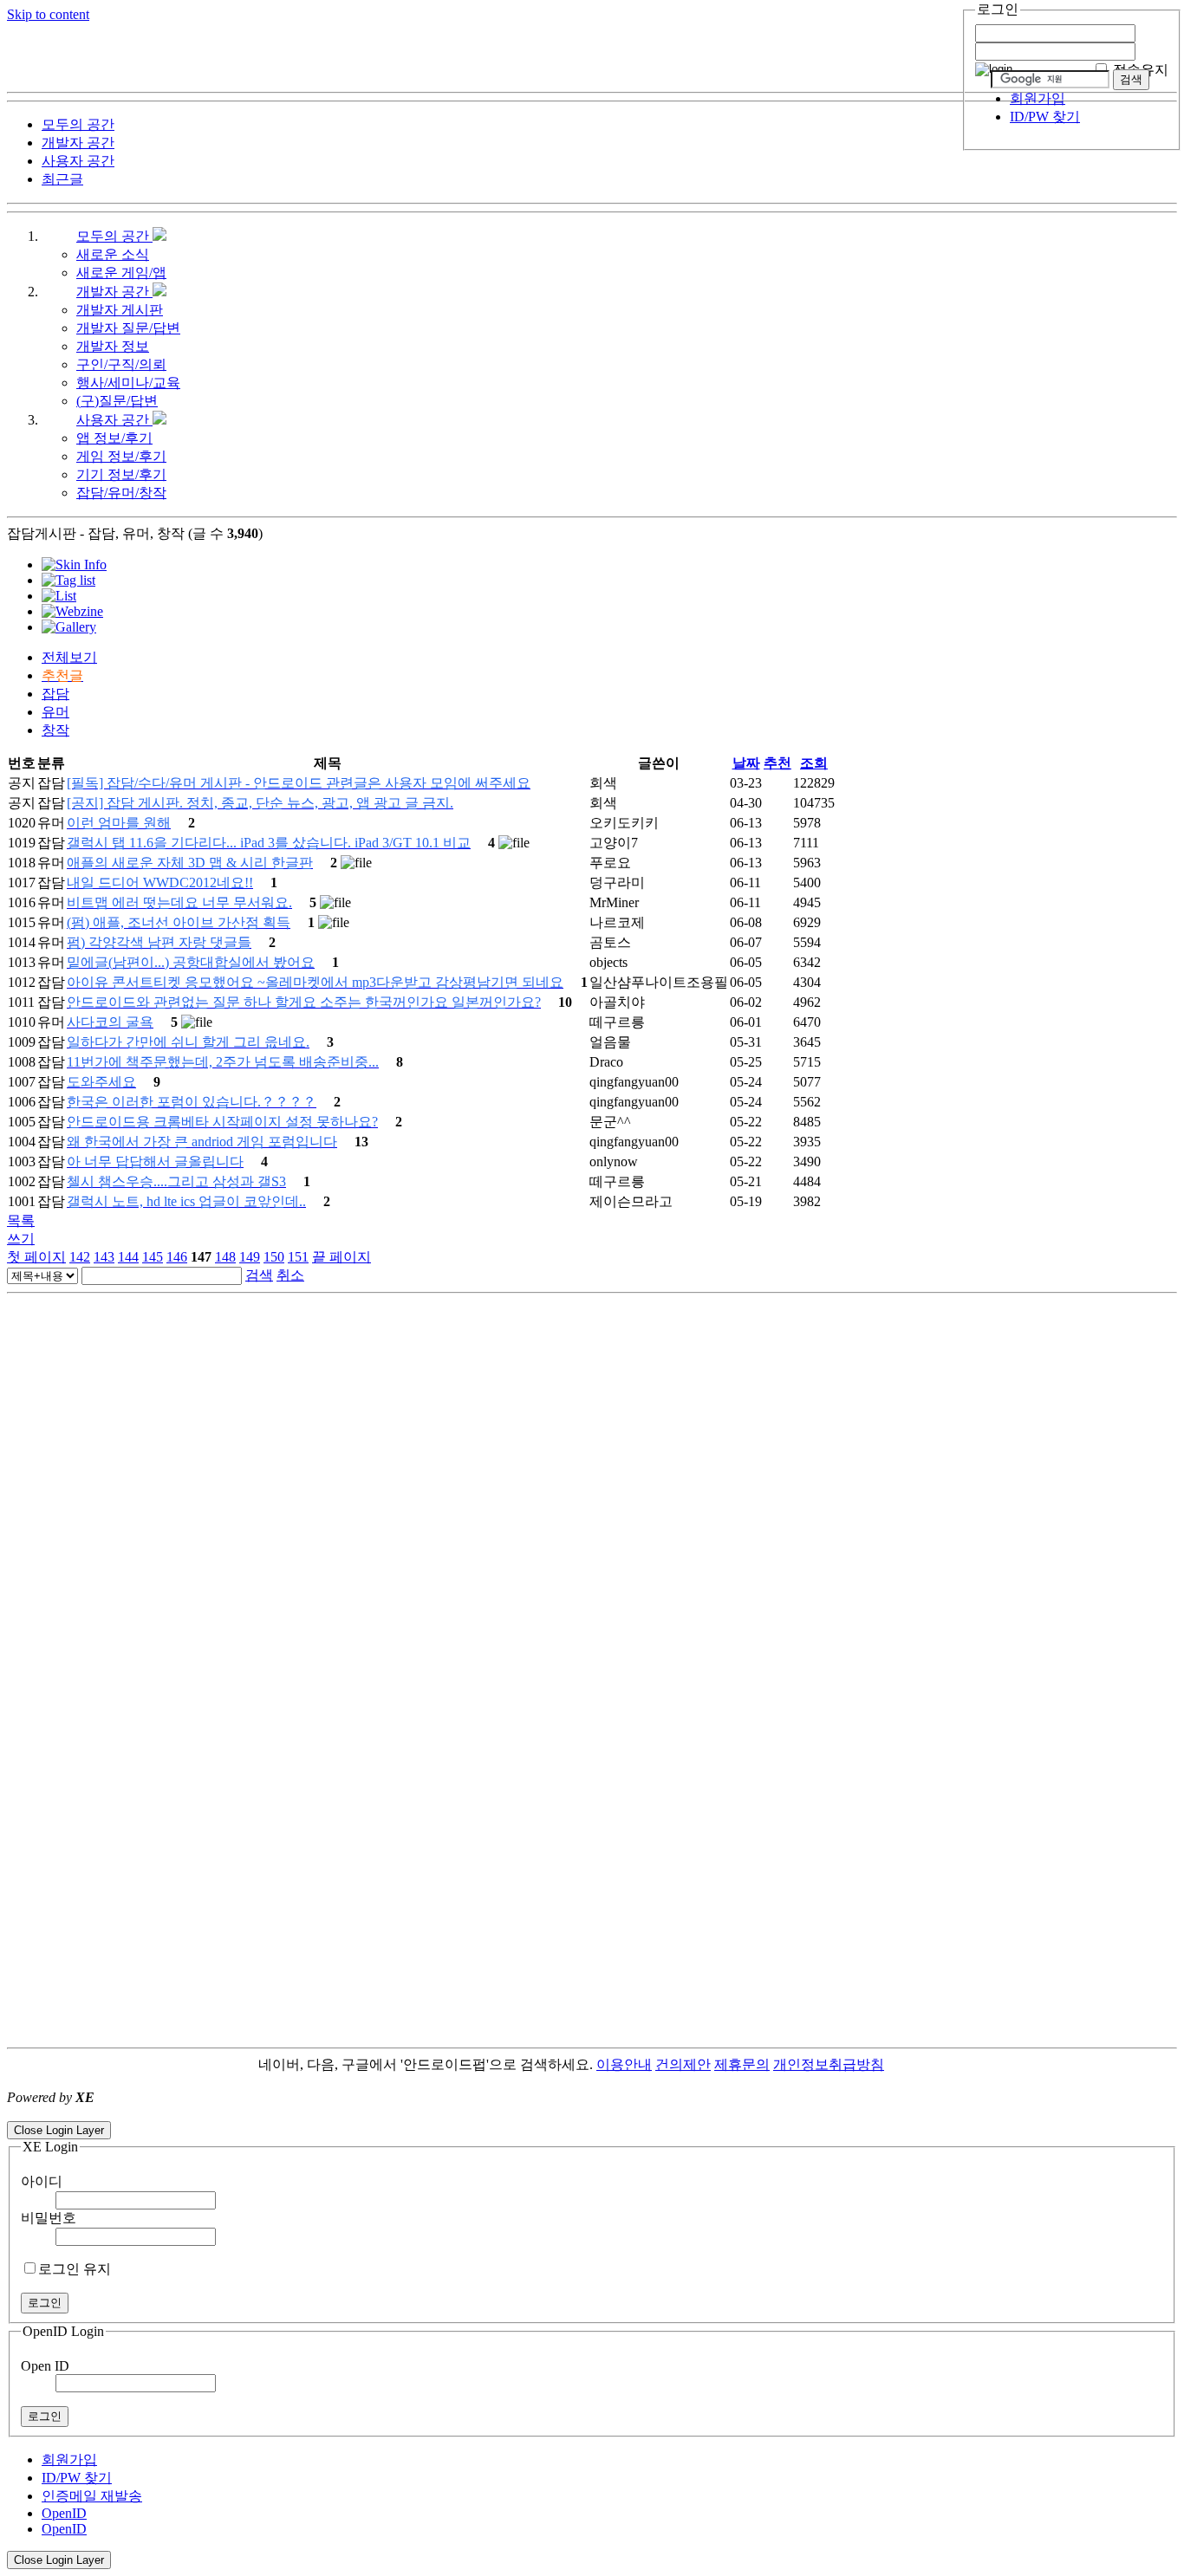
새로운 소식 (113, 254)
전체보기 (69, 657)
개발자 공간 (114, 292)
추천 (777, 763)
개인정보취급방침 (829, 2064)
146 (177, 1257)
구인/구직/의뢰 (121, 364)
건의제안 (683, 2064)
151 (298, 1257)
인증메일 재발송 (92, 2496)
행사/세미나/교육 (128, 383)
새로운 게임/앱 (121, 273)
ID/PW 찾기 (1045, 117)
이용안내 (624, 2064)
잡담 (55, 694)
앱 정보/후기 (114, 438)
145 (153, 1257)
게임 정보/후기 (121, 456)
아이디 (42, 2181)
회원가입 (1038, 98)
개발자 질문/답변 (128, 328)
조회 (814, 763)
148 (225, 1257)
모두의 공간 (114, 236)
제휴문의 (742, 2064)
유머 (55, 712)
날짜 (746, 763)
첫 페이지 (36, 1257)
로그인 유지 (75, 2269)
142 (80, 1257)
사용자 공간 (114, 420)
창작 (55, 730)
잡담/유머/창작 (121, 493)
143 (104, 1257)
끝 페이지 (342, 1257)
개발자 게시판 (120, 310)
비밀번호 (49, 2218)
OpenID (64, 2513)
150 (274, 1257)
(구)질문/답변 (117, 401)
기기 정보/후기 (121, 474)
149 (250, 1257)
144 (128, 1257)
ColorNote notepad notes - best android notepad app (150, 2113)
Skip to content (48, 14)
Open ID (45, 2366)
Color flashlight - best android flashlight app (416, 2113)
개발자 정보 (113, 346)
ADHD (905, 2064)
